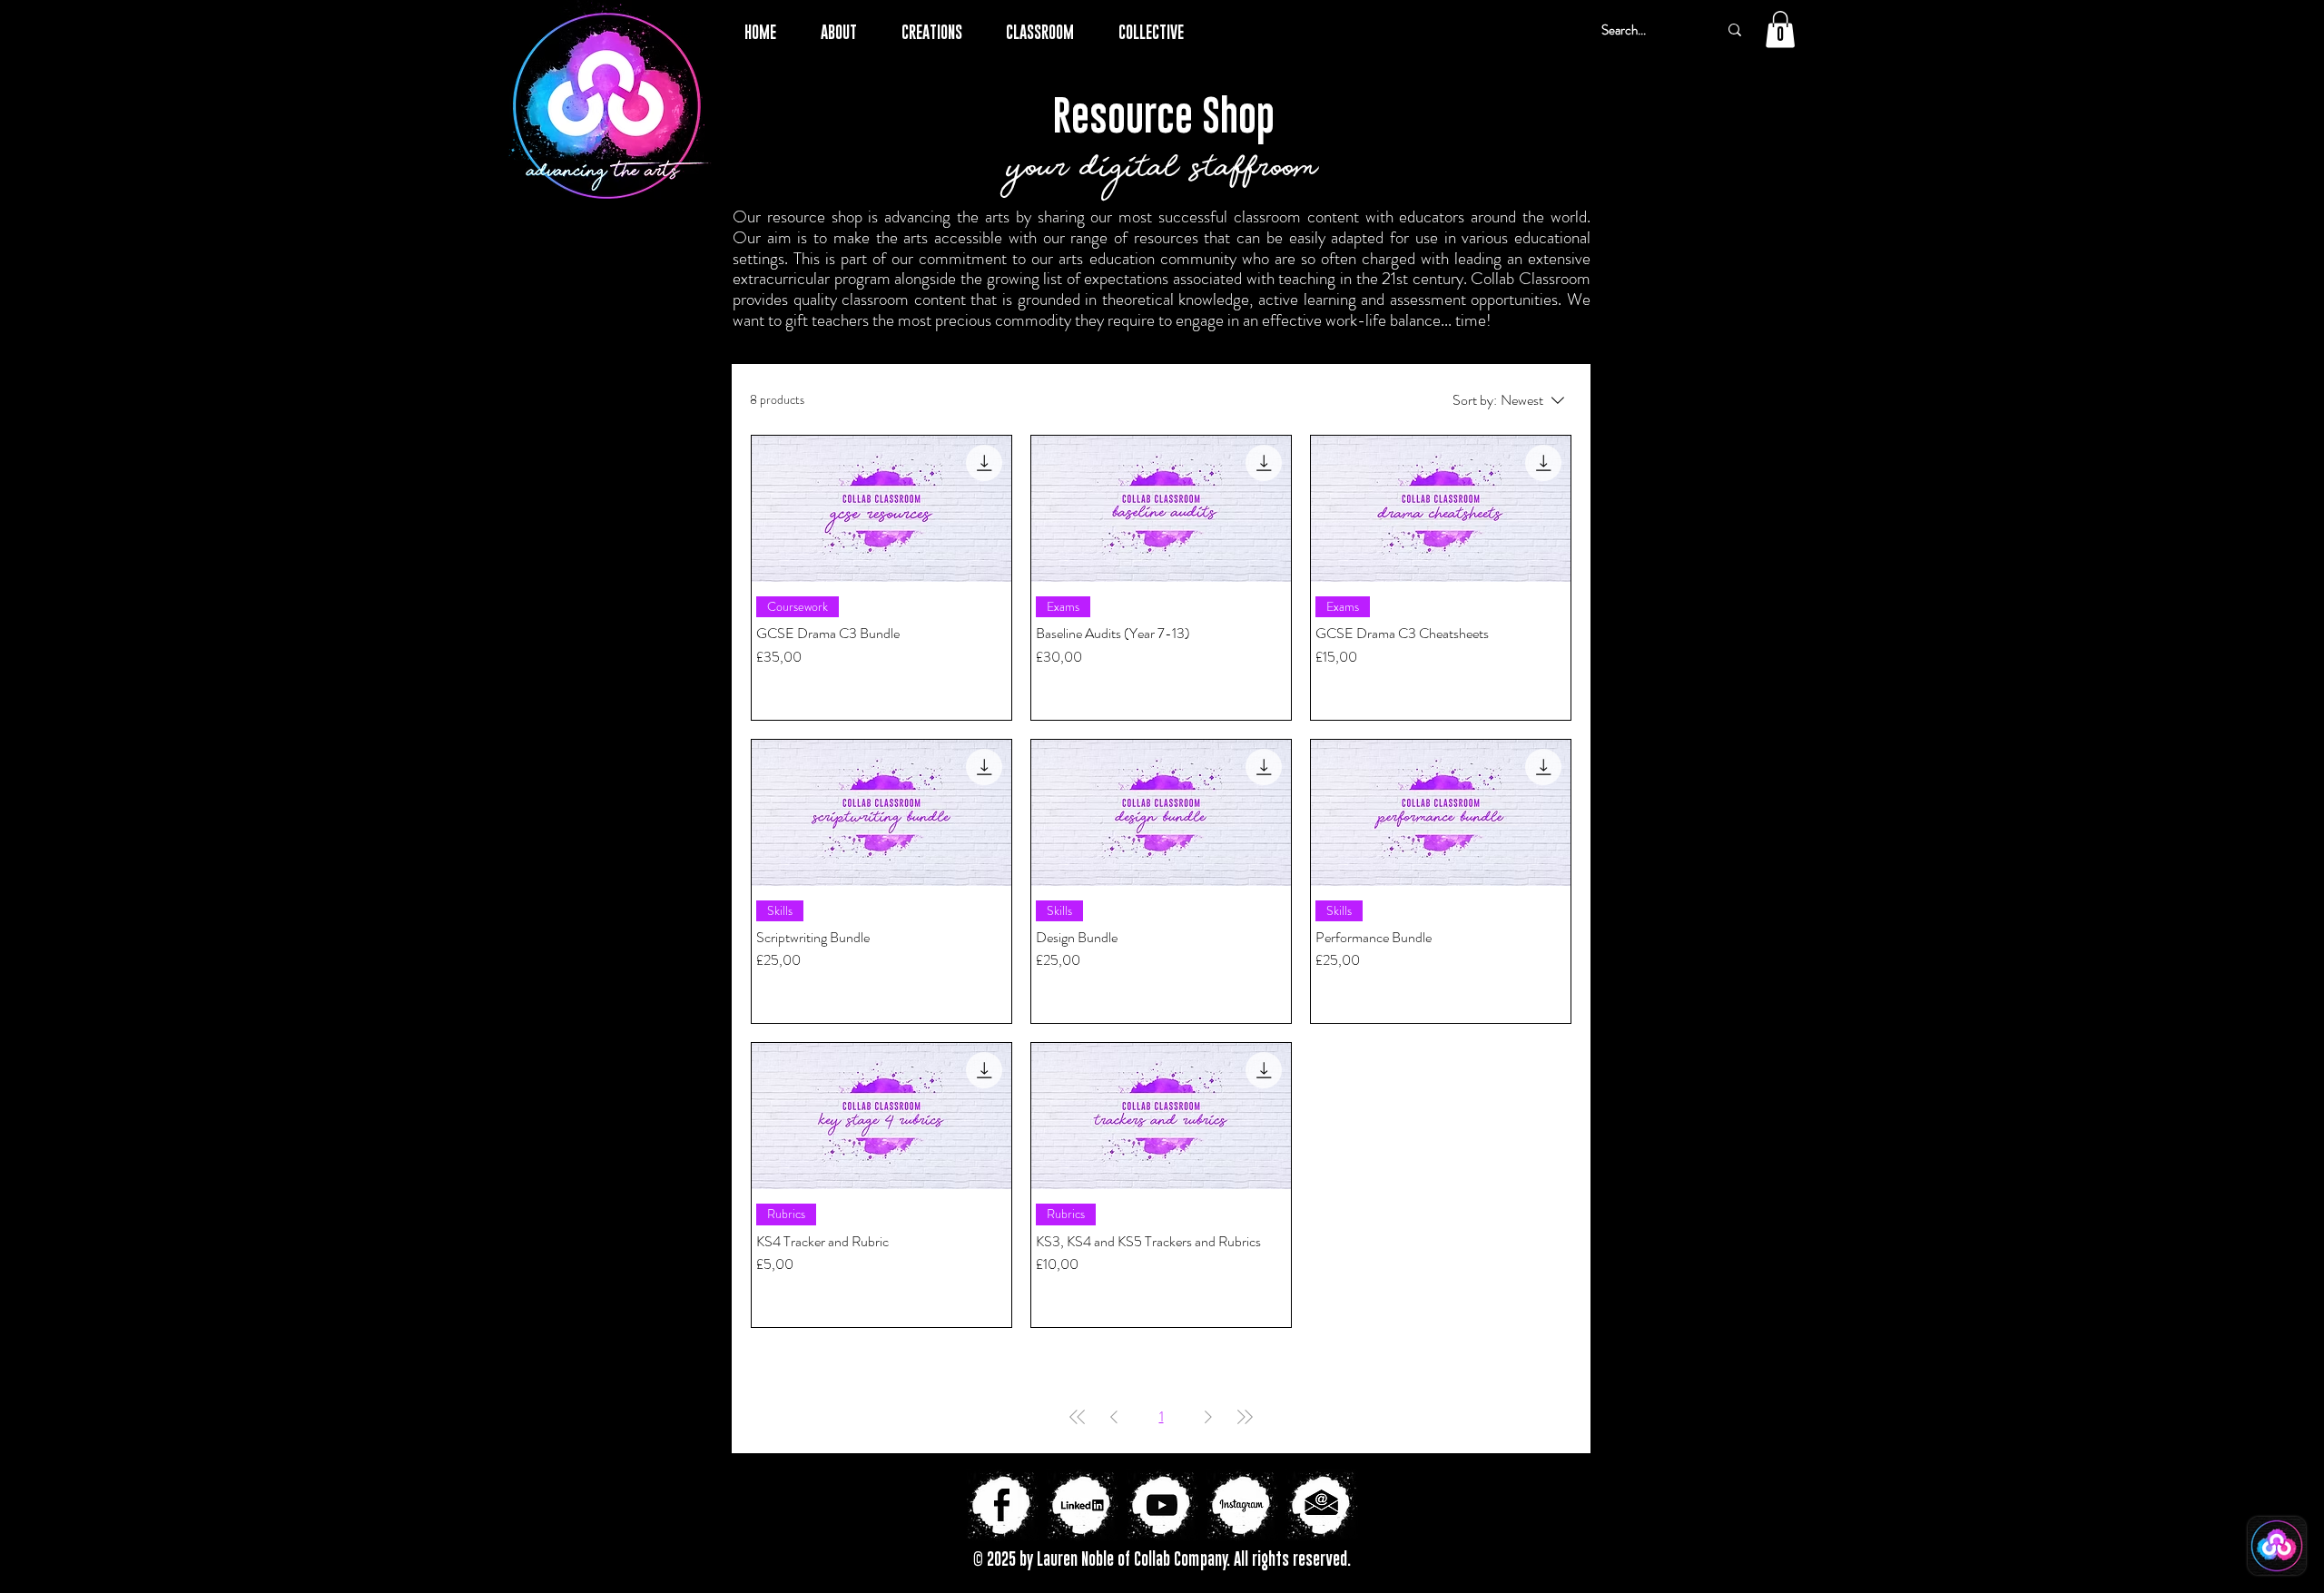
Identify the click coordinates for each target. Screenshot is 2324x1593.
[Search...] (1735, 30)
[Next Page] (1208, 1417)
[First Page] (1078, 1417)
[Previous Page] (1114, 1417)
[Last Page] (1245, 1417)
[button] (1780, 29)
